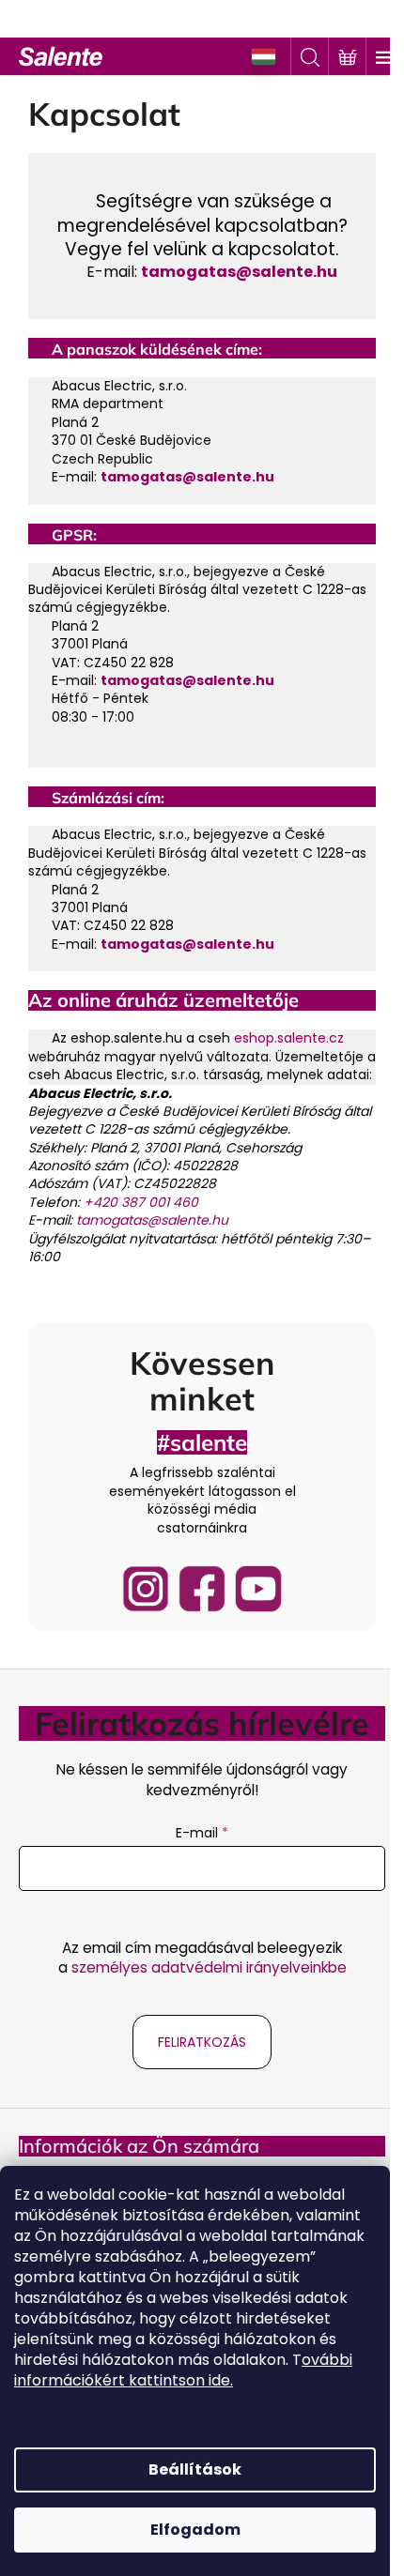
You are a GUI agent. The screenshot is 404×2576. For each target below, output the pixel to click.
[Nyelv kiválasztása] (264, 57)
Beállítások (195, 2469)
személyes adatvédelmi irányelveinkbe (209, 1967)
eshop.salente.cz (289, 1038)
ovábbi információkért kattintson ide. (183, 2370)
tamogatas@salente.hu (239, 272)
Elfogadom (195, 2530)
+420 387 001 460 (141, 1202)
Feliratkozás (202, 2042)
